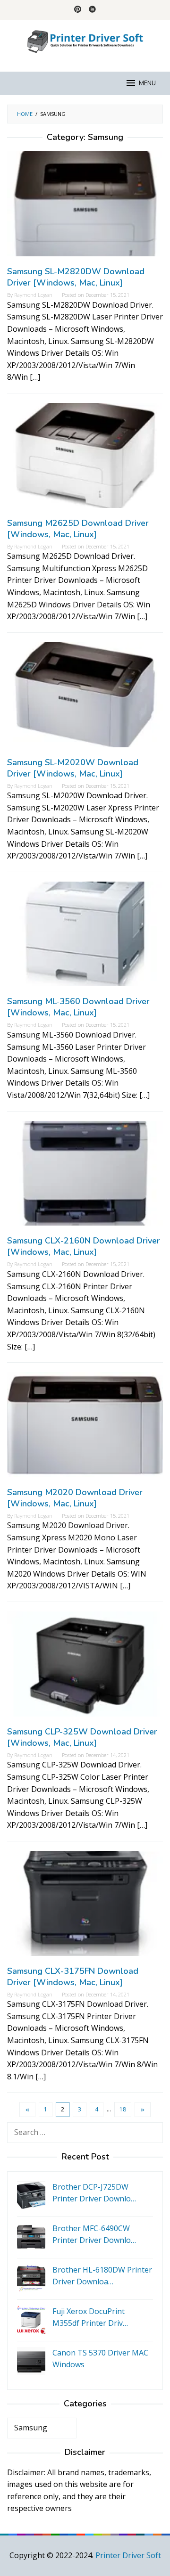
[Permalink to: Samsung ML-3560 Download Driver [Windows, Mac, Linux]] (85, 938)
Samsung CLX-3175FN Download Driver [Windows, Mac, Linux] (73, 1977)
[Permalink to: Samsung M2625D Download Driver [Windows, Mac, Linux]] (85, 459)
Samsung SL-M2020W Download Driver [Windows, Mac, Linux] (73, 768)
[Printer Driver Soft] (85, 40)
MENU (147, 83)
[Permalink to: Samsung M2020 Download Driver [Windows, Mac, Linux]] (85, 1429)
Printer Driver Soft (128, 2555)
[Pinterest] (78, 10)
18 (123, 2109)
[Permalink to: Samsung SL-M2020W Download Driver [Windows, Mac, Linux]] (85, 698)
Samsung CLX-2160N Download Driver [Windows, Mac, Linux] (84, 1246)
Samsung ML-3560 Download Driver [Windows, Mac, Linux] (78, 1007)
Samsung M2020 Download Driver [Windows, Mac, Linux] (75, 1498)
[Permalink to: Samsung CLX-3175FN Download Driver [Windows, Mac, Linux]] (85, 1907)
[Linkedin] (92, 10)
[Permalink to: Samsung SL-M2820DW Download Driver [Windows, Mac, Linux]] (85, 208)
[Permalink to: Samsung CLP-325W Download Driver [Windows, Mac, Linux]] (85, 1668)
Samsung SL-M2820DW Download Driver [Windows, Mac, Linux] (76, 277)
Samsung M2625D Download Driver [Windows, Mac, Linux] (78, 529)
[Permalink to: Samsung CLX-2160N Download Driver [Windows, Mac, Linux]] (85, 1177)
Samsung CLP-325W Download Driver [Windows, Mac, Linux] (82, 1737)
